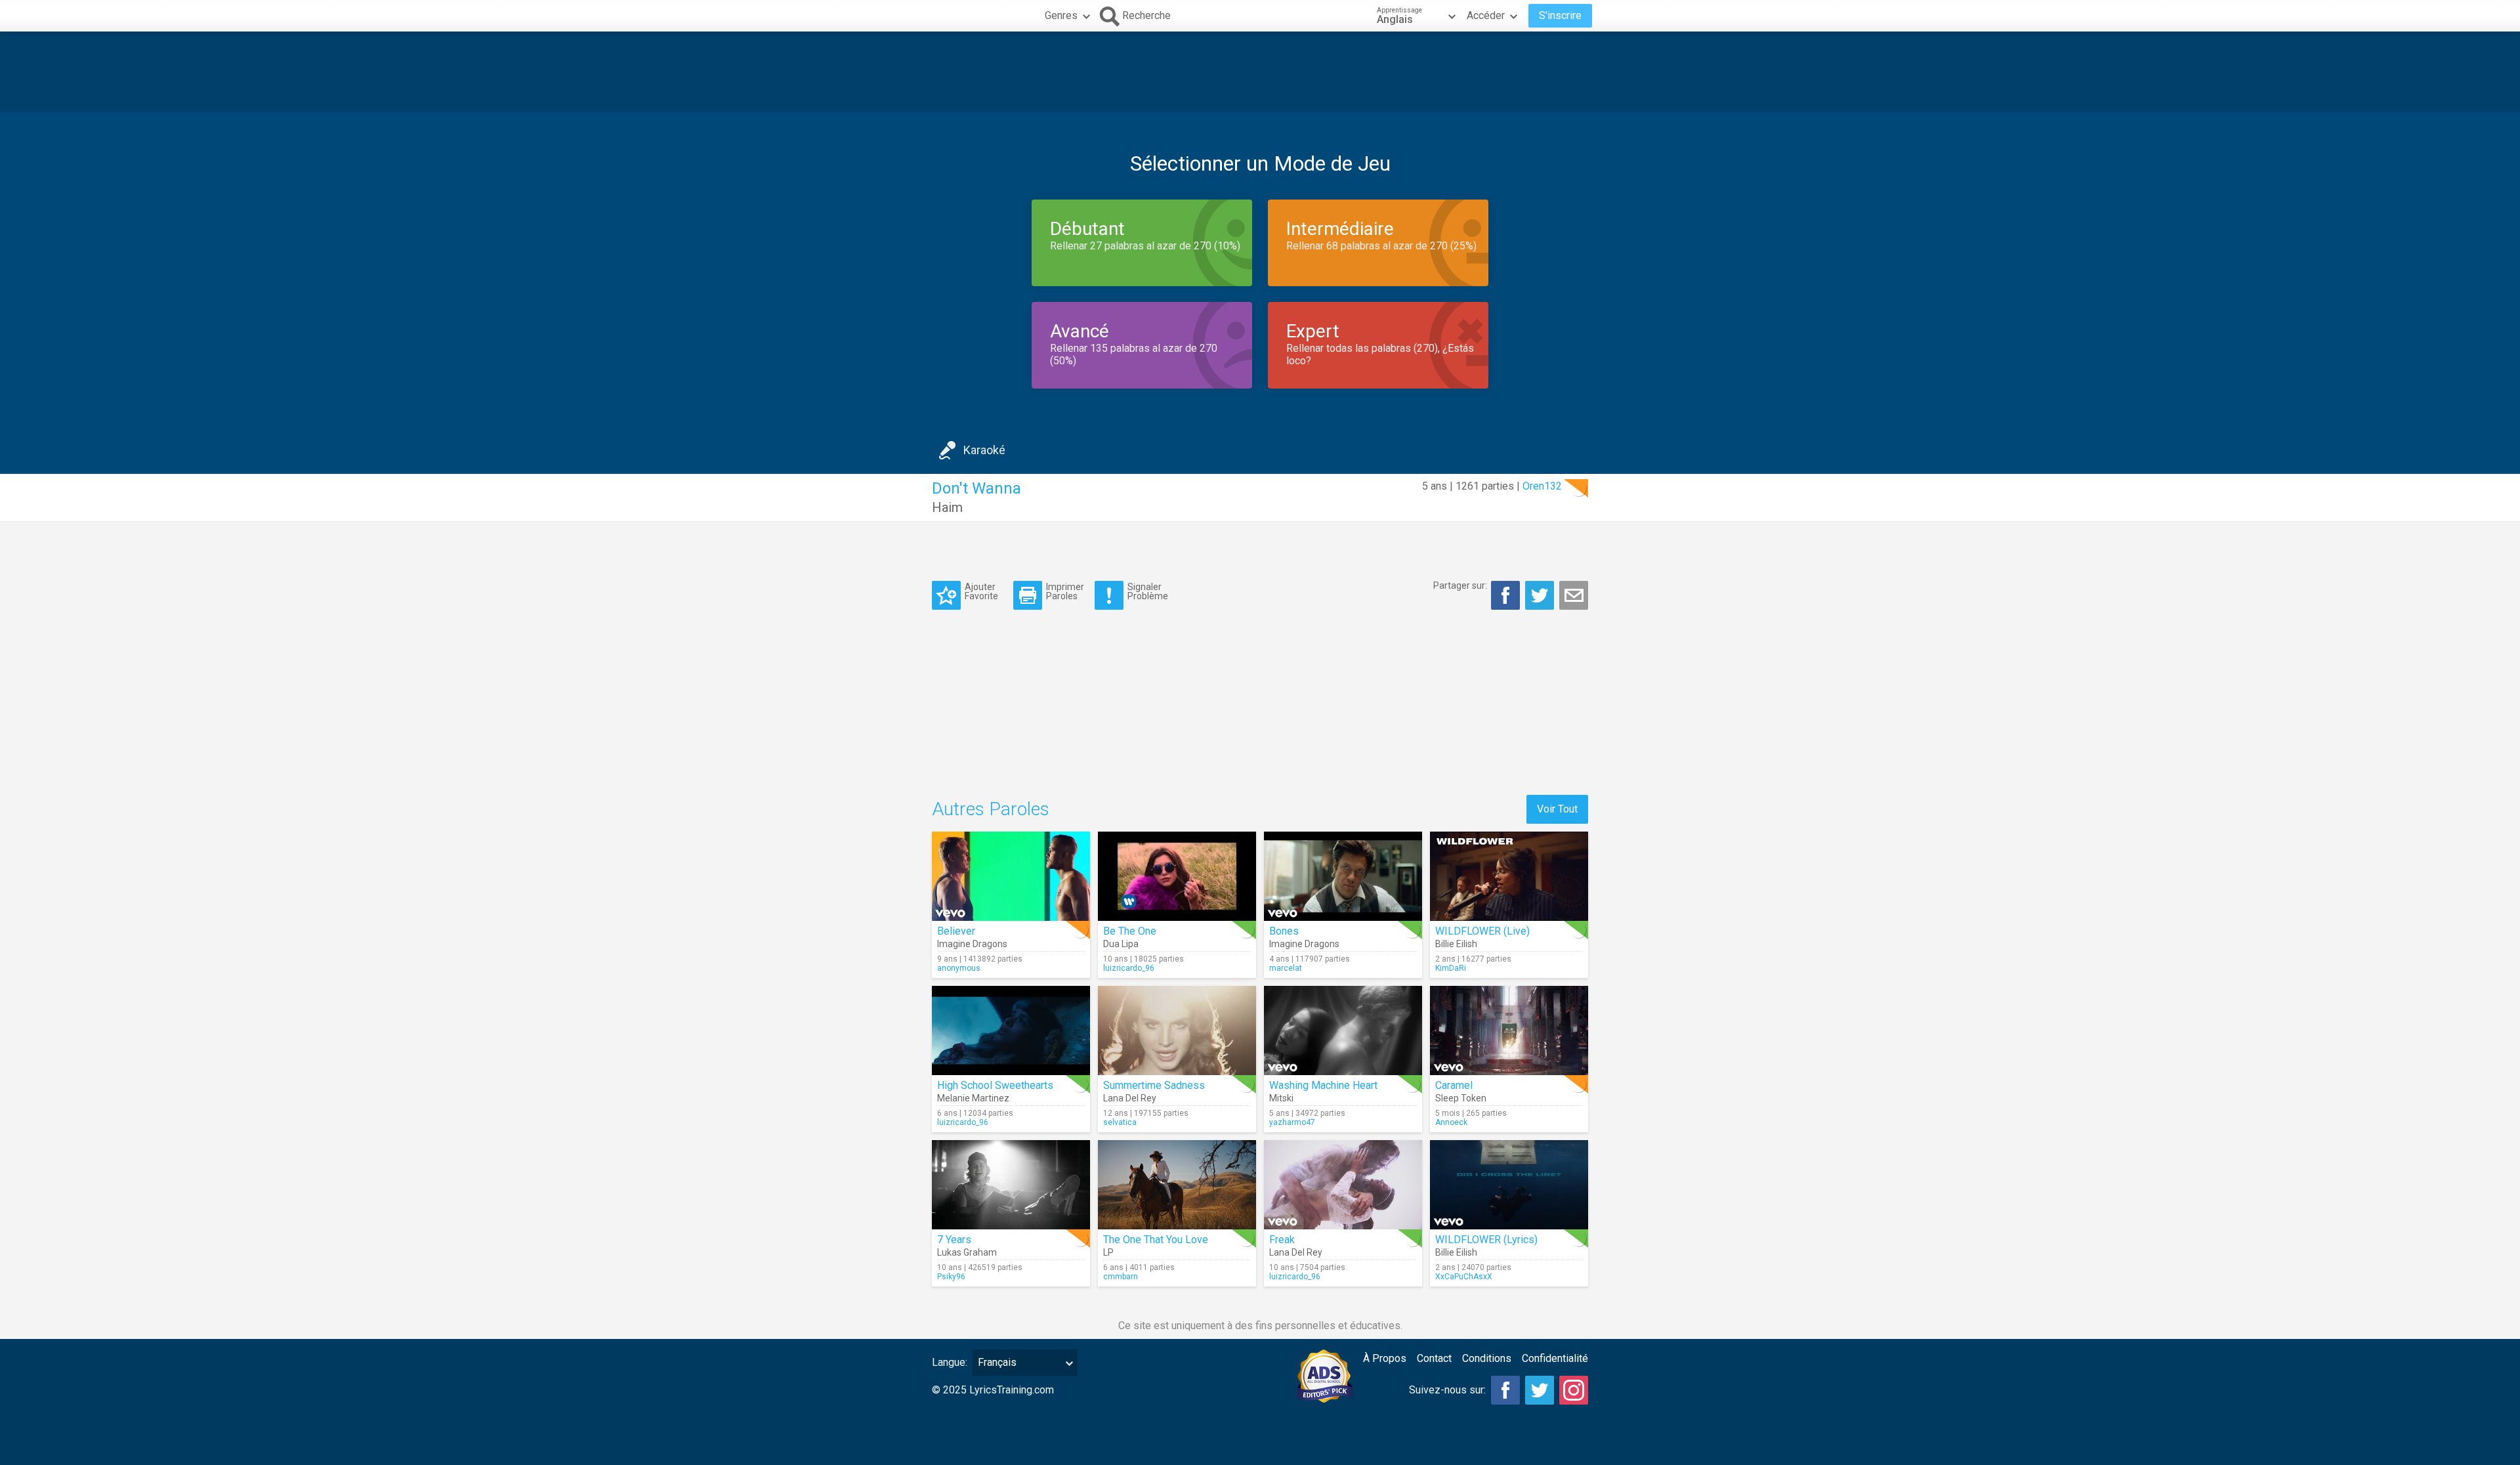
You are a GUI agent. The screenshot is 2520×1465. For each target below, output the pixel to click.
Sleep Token (1461, 1098)
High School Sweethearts (995, 1085)
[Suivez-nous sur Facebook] (1505, 1390)
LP (1108, 1252)
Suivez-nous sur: (1447, 1390)
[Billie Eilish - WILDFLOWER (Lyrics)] (1509, 1185)
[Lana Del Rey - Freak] (1343, 1185)
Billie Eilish (1456, 944)
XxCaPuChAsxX (1464, 1277)
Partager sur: (1460, 585)
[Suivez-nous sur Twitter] (1540, 1390)
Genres (1061, 15)
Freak (1282, 1240)
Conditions (1487, 1358)
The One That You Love (1156, 1240)
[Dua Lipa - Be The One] (1177, 876)
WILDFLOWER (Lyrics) (1486, 1240)
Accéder (1486, 15)
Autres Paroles (991, 809)
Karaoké (984, 450)
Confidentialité (1555, 1358)
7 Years (954, 1240)
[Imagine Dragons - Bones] (1343, 876)
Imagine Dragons (972, 944)
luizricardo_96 (1129, 968)
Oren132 (1542, 486)
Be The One (1130, 931)
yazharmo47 (1292, 1122)
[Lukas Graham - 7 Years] (1011, 1185)
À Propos (1385, 1358)
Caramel (1454, 1085)
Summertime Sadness (1154, 1085)
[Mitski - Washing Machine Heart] (1343, 1030)
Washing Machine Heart (1323, 1085)
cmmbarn (1121, 1277)
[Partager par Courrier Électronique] (1574, 595)
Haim (947, 507)
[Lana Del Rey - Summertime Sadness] (1177, 1030)
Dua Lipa (1121, 944)
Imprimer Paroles (1065, 591)
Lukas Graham (967, 1252)
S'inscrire (1560, 15)
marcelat (1286, 968)
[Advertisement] (1260, 72)
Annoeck (1451, 1122)
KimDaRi (1451, 968)
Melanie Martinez (973, 1098)
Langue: (950, 1362)
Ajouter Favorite (981, 591)
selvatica (1120, 1122)
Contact (1434, 1358)
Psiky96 (951, 1277)
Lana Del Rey (1130, 1098)
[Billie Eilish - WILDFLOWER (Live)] (1509, 876)
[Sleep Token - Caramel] (1509, 1030)
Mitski (1281, 1098)
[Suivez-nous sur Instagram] (1574, 1390)
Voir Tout (1557, 809)
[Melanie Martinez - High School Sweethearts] (1011, 1030)
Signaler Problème (1148, 591)
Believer (956, 931)
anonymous (959, 968)
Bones (1284, 931)
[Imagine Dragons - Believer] (1011, 876)
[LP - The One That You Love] (1177, 1185)
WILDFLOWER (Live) (1482, 931)
